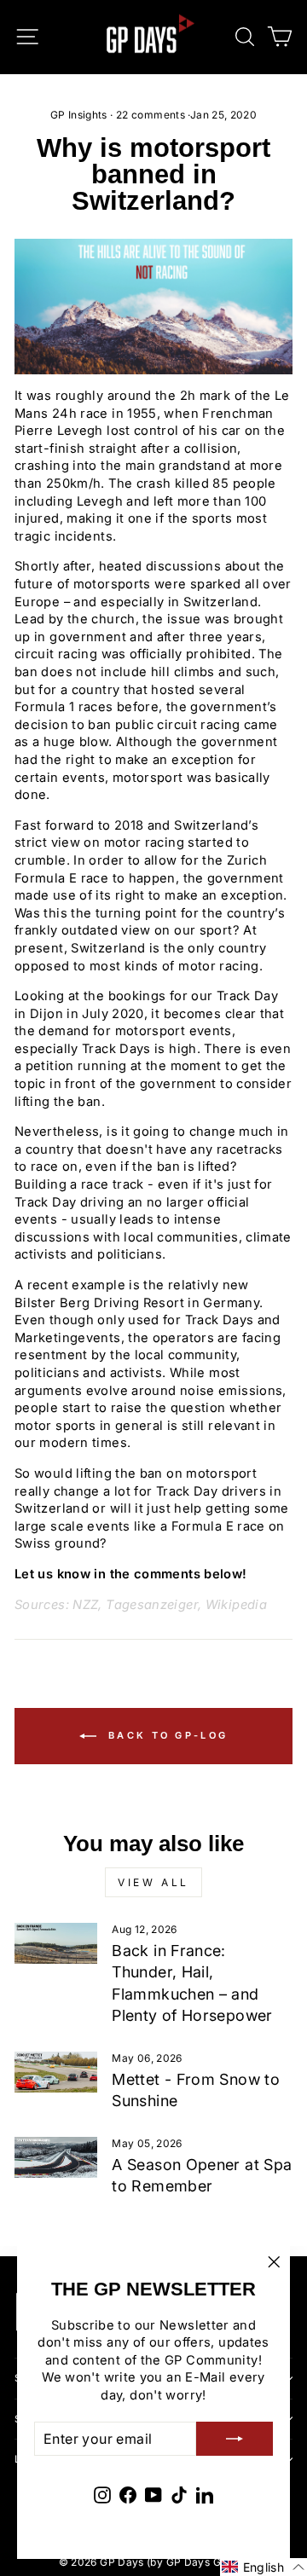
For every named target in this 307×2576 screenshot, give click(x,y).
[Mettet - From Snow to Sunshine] (56, 2072)
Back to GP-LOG (166, 1735)
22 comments (151, 115)
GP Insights (79, 115)
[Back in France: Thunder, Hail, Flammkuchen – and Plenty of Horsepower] (56, 1943)
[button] (264, 2567)
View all (153, 1882)
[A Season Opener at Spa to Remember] (56, 2157)
